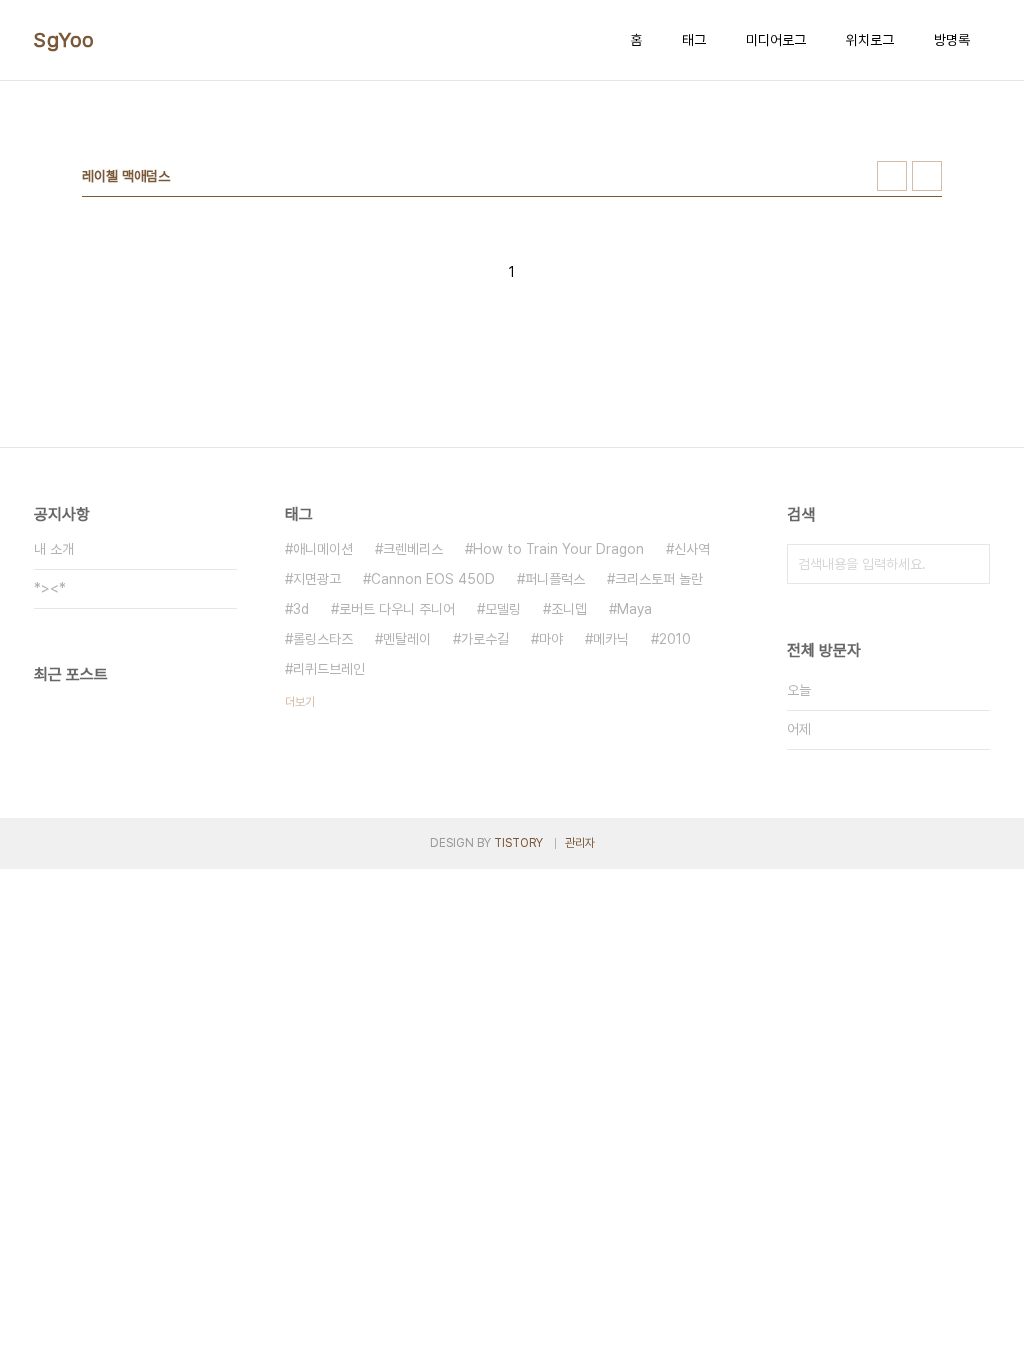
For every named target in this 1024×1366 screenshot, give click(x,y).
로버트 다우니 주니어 (397, 609)
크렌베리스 (413, 549)
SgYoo (64, 40)
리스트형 (927, 176)
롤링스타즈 (323, 639)
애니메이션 (323, 549)
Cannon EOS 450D (433, 579)
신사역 (692, 549)
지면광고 (317, 579)
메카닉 (611, 639)
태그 (694, 40)
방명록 (952, 40)
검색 (970, 564)
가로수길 (485, 639)
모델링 (503, 609)
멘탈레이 (407, 639)
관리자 (580, 843)
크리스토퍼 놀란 (659, 579)
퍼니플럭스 (555, 579)
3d (301, 609)
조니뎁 (569, 609)
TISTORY (518, 843)
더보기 (300, 702)
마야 (551, 639)
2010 (675, 639)
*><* (50, 588)
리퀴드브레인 (329, 669)
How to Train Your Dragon (558, 549)
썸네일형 (892, 176)
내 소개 (54, 549)
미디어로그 (776, 40)
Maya (634, 609)
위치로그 (870, 40)
